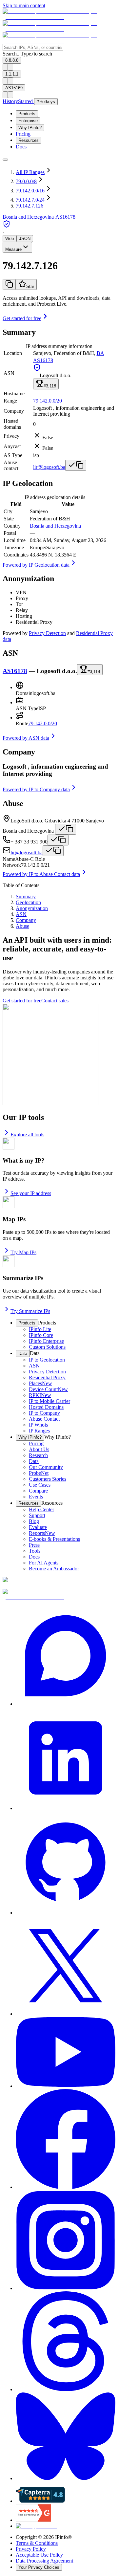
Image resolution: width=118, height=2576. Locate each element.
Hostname (14, 393)
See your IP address (31, 1193)
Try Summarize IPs (30, 1311)
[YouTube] (66, 2053)
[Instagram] (66, 2241)
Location (13, 353)
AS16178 (65, 217)
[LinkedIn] (66, 1759)
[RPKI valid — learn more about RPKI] (7, 226)
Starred (26, 101)
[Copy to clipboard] (9, 284)
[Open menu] (5, 160)
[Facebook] (66, 2140)
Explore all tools (27, 1135)
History (10, 101)
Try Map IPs (23, 1252)
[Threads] (66, 2342)
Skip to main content (24, 5)
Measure (13, 249)
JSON (25, 239)
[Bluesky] (66, 2437)
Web (10, 239)
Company (14, 411)
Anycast (12, 446)
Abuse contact (11, 465)
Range (10, 401)
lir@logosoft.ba (49, 467)
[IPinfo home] (59, 29)
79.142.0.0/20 (48, 401)
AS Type (13, 455)
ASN (9, 373)
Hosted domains (12, 424)
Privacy (11, 436)
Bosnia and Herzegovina (55, 526)
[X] (66, 1966)
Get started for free (22, 318)
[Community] (66, 1656)
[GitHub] (66, 1864)
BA (100, 353)
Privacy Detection (47, 633)
